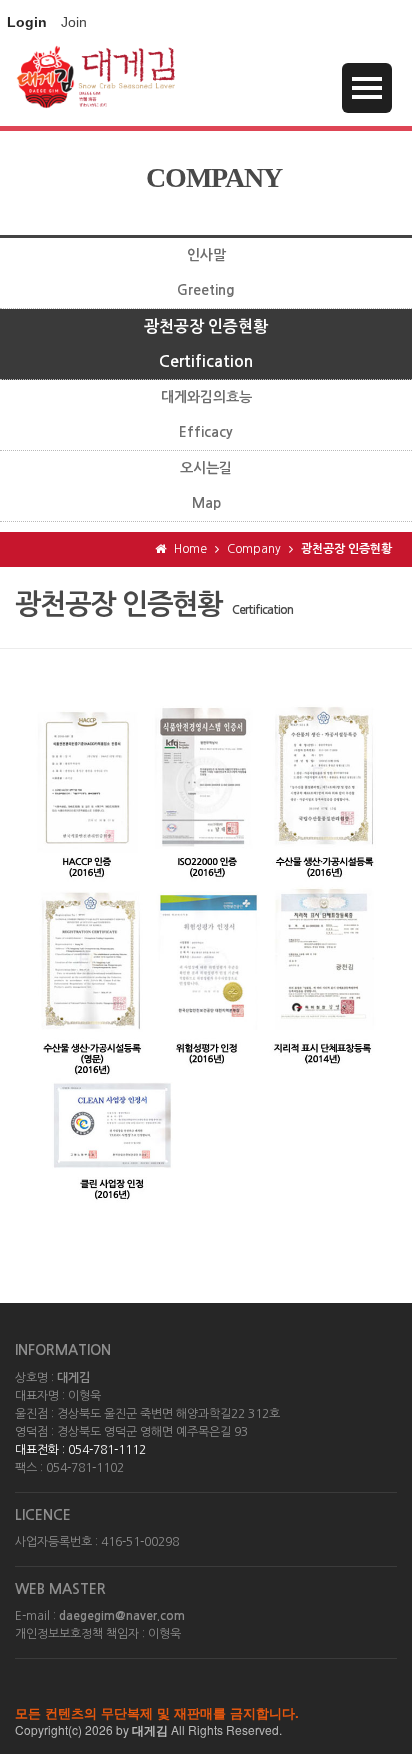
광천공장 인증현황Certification (206, 344)
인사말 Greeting (206, 272)
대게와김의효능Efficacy (206, 414)
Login (27, 22)
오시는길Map (206, 485)
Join (74, 22)
